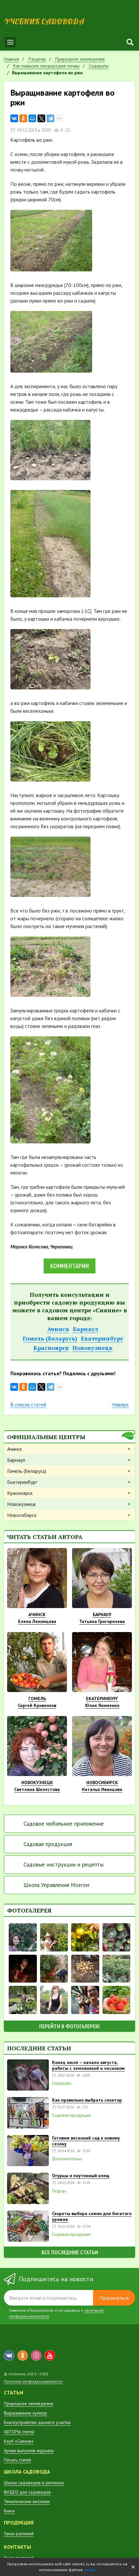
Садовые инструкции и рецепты (64, 1865)
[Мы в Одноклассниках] (23, 2355)
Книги (9, 2511)
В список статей (28, 1404)
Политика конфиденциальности (33, 2381)
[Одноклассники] (23, 118)
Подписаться (114, 2298)
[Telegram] (50, 118)
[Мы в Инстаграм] (36, 2355)
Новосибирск (22, 1515)
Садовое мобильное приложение (64, 1824)
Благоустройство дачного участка (37, 2422)
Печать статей (17, 2460)
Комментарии (69, 1266)
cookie (90, 2570)
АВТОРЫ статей (19, 2432)
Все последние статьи (70, 2252)
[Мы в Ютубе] (50, 2355)
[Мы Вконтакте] (9, 2355)
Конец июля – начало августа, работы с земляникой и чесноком (88, 2065)
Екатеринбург (102, 1338)
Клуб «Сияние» (19, 2441)
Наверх (120, 1404)
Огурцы (59, 2191)
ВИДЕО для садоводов (27, 2492)
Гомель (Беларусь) (50, 1338)
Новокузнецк (92, 1348)
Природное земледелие (29, 2403)
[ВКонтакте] (14, 118)
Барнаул (86, 1329)
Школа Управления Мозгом (56, 1885)
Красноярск (51, 1348)
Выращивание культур (26, 2413)
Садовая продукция (48, 1844)
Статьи (14, 2392)
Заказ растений (19, 2534)
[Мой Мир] (32, 118)
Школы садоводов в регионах (34, 2483)
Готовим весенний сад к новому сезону (86, 2141)
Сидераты (62, 2083)
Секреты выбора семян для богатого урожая (92, 2216)
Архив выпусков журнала (29, 2451)
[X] (41, 118)
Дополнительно (67, 2159)
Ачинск (58, 1329)
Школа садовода (27, 2472)
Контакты (17, 2547)
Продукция (19, 2522)
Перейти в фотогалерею (69, 2026)
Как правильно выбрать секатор (87, 2100)
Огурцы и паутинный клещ (81, 2176)
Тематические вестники (27, 2501)
